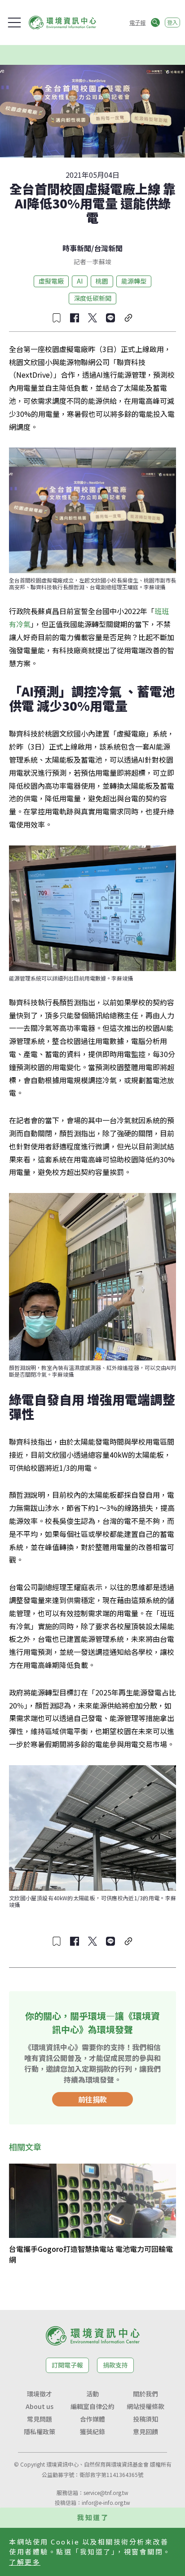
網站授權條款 (145, 2406)
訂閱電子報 (67, 2365)
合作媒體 (92, 2419)
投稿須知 (145, 2419)
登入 (172, 22)
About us (40, 2406)
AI (80, 281)
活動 (92, 2394)
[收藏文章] (57, 318)
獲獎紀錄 (92, 2431)
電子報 (137, 22)
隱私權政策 (40, 2431)
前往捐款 (92, 2099)
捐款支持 (115, 2365)
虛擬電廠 (51, 281)
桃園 (102, 281)
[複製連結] (128, 318)
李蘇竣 (102, 262)
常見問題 (40, 2419)
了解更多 (25, 2562)
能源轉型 (134, 281)
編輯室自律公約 (92, 2406)
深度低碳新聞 (92, 298)
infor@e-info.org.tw (106, 2502)
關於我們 (145, 2394)
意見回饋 (145, 2431)
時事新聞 (77, 248)
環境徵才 (40, 2394)
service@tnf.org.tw (106, 2492)
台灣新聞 (108, 248)
